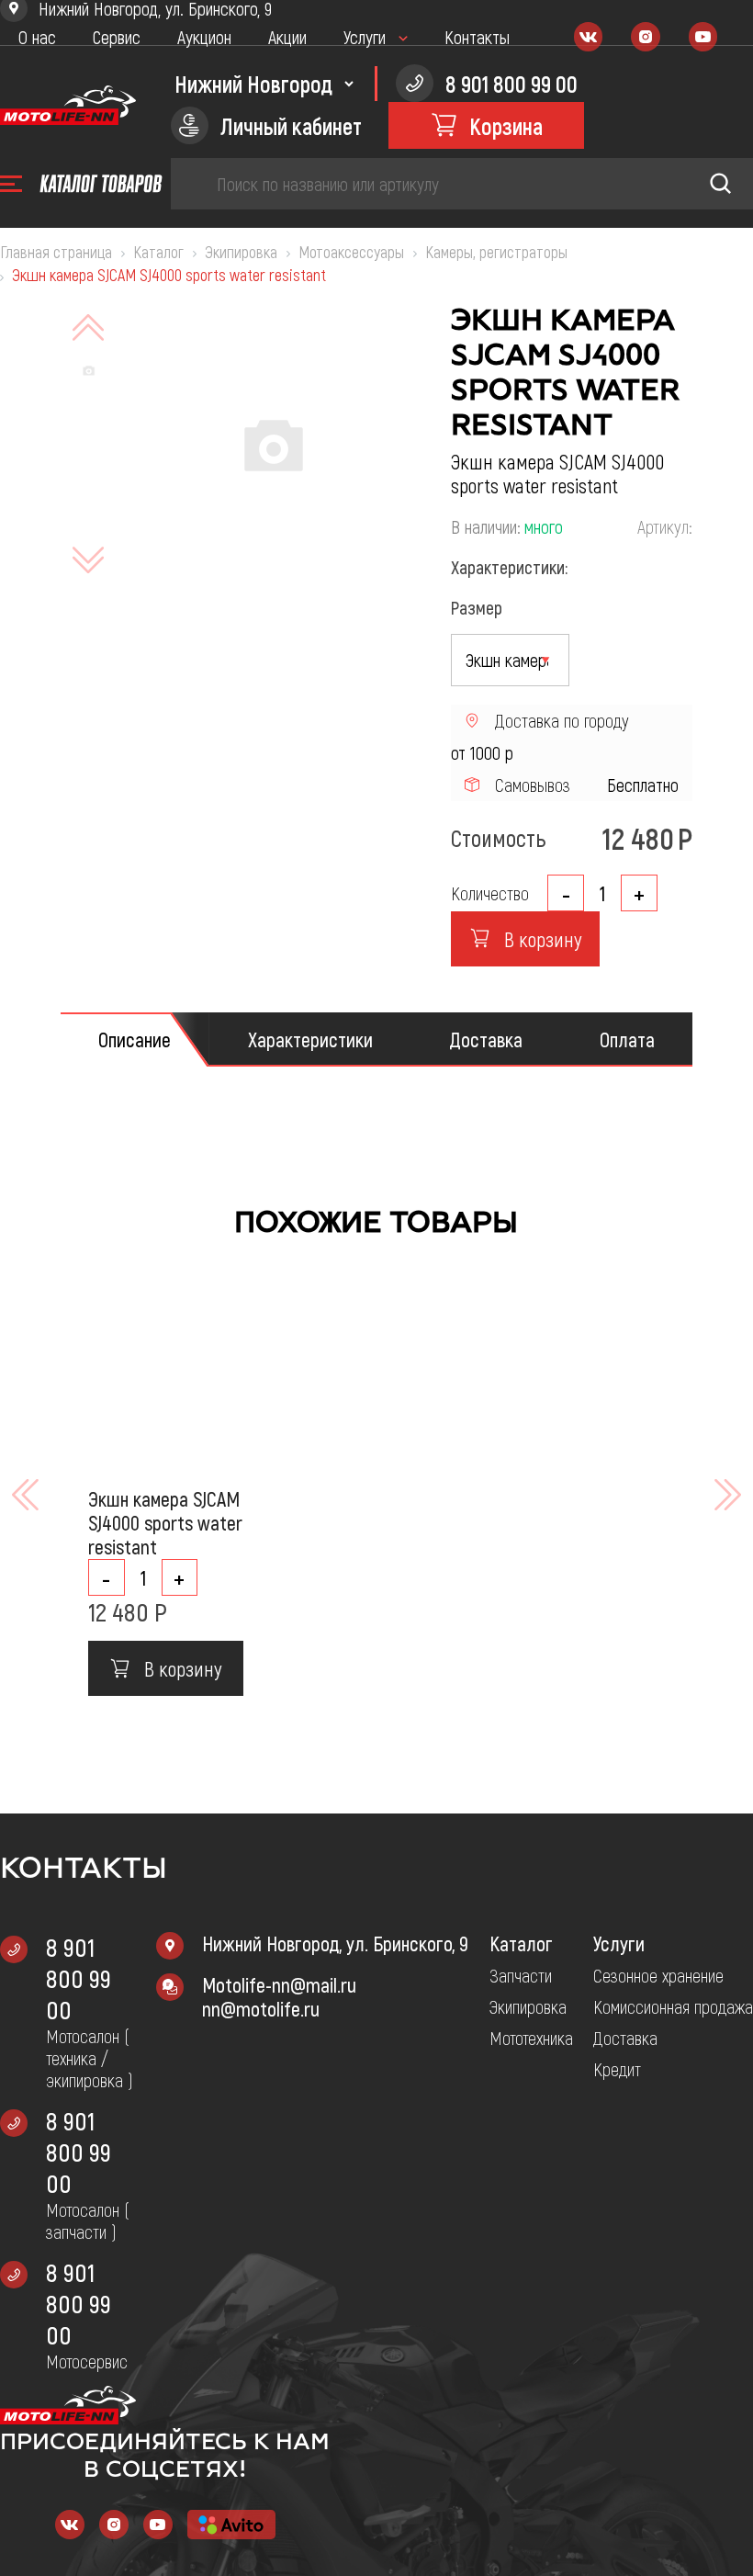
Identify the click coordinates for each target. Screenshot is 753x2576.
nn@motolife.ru (261, 2008)
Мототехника (531, 2038)
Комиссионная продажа (673, 2006)
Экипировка (528, 2006)
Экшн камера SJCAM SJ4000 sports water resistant (165, 1522)
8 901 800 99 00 (79, 1978)
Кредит (617, 2069)
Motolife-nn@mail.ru (279, 1984)
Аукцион (204, 37)
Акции (287, 37)
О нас (37, 37)
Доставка (625, 2038)
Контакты (477, 37)
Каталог (521, 1943)
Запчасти (521, 1975)
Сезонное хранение (658, 1975)
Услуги (365, 37)
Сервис (117, 37)
